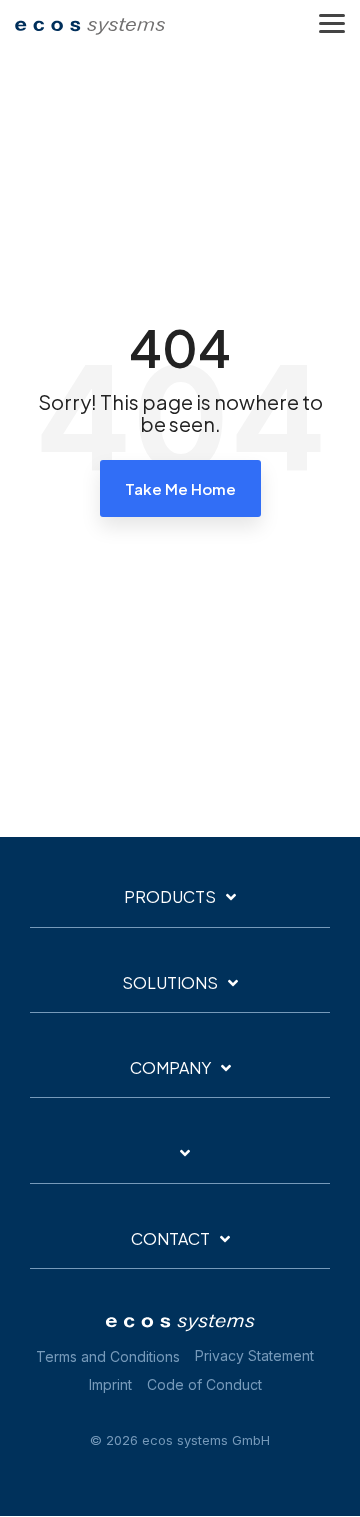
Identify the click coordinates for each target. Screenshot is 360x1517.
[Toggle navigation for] (180, 1162)
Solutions (170, 983)
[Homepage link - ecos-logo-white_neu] (180, 1325)
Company (170, 1068)
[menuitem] (259, 1356)
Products (170, 897)
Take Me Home (180, 488)
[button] (332, 22)
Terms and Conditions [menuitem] (108, 1356)
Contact (170, 1239)
